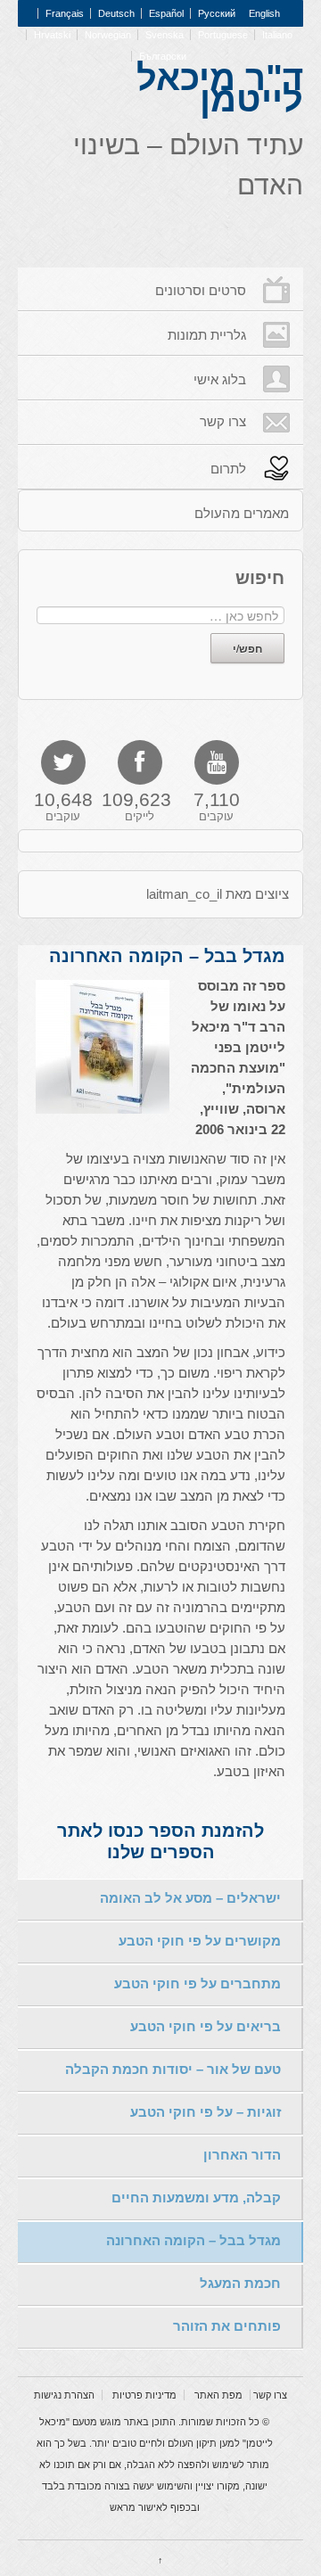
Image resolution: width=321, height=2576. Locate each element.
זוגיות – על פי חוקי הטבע (206, 2112)
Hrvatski (52, 35)
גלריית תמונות (207, 335)
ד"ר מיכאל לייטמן (220, 88)
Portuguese (223, 35)
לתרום (228, 469)
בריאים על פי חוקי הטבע (206, 2026)
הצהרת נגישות (64, 2395)
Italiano (277, 35)
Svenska (165, 35)
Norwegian (108, 35)
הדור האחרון (242, 2155)
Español (166, 13)
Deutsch (116, 13)
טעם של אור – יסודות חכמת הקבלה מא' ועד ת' (173, 2077)
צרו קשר (223, 421)
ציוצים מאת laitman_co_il (218, 894)
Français (65, 13)
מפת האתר (218, 2395)
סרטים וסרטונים (201, 290)
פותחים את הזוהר (227, 2326)
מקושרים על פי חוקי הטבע (200, 1941)
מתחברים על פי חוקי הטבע (198, 1983)
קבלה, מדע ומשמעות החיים (196, 2197)
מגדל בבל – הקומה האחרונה (193, 2240)
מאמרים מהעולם (242, 513)
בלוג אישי (220, 379)
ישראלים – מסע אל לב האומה (190, 1898)
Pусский (217, 13)
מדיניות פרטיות (144, 2395)
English (264, 13)
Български (163, 56)
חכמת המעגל (240, 2283)
